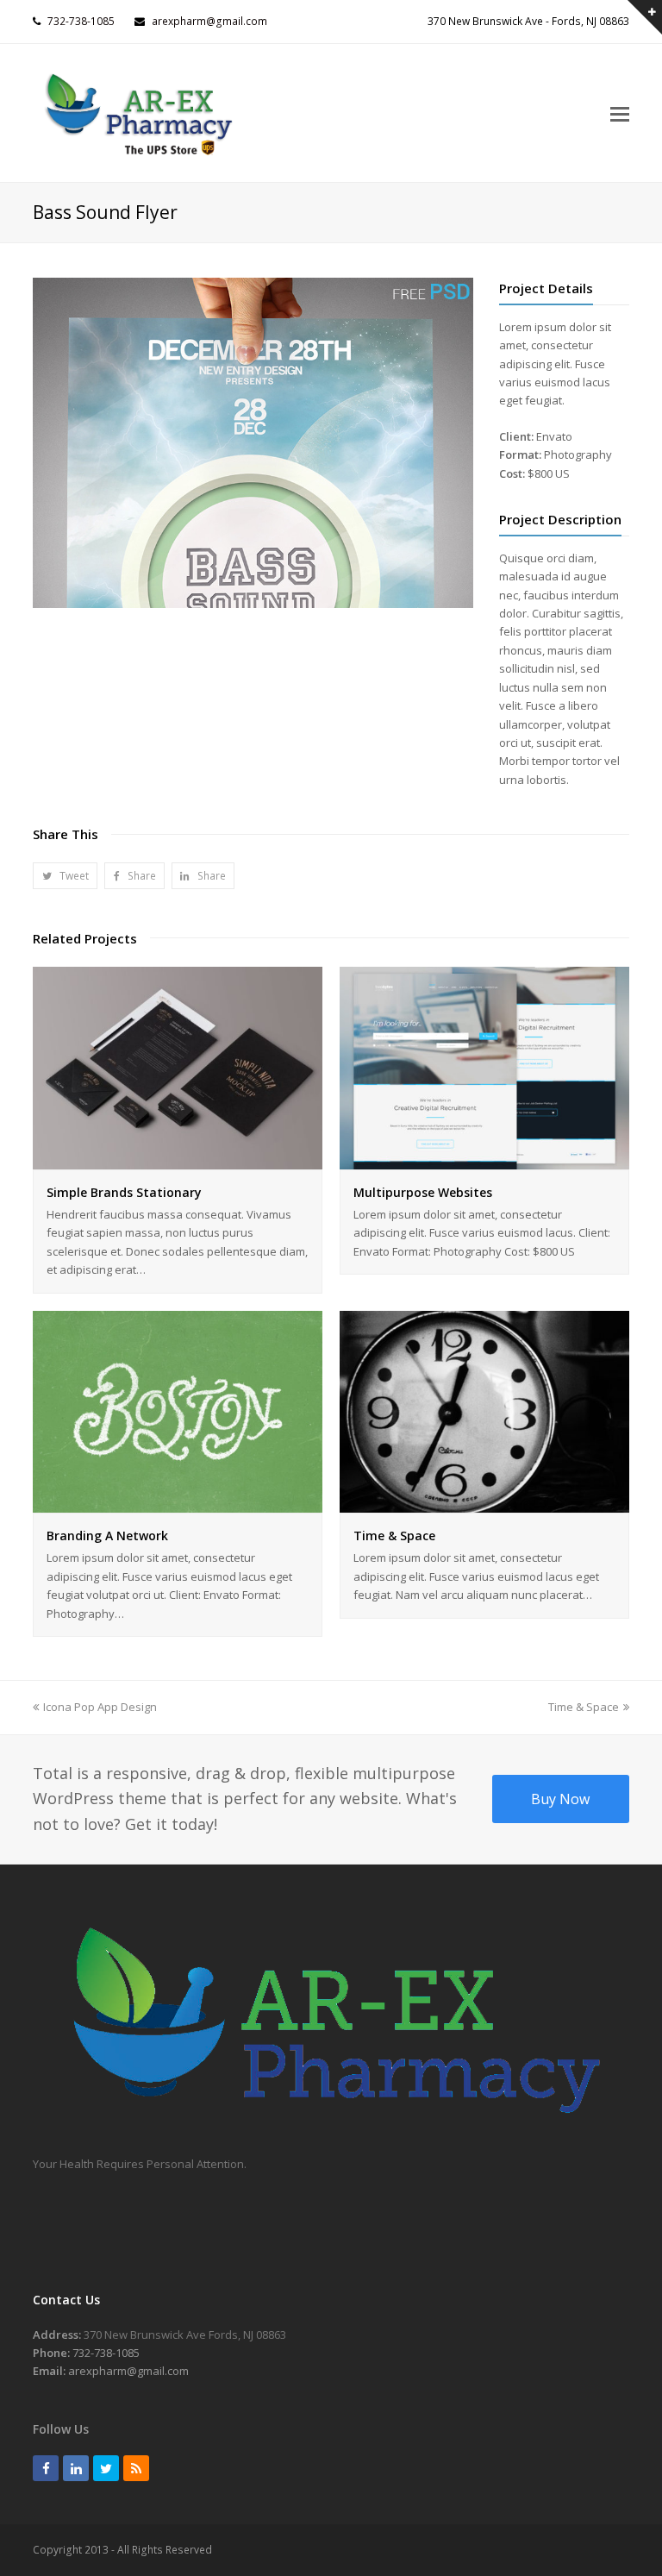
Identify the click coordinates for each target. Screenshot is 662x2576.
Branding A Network (107, 1536)
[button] (65, 876)
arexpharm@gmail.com (209, 21)
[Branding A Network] (178, 1503)
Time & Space (394, 1536)
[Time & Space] (484, 1503)
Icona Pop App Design (100, 1707)
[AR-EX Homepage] (331, 2127)
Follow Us (61, 2429)
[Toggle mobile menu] (620, 113)
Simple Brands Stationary (124, 1192)
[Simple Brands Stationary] (178, 1159)
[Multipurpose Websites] (484, 1159)
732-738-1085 (81, 21)
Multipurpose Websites (423, 1192)
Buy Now (560, 1799)
